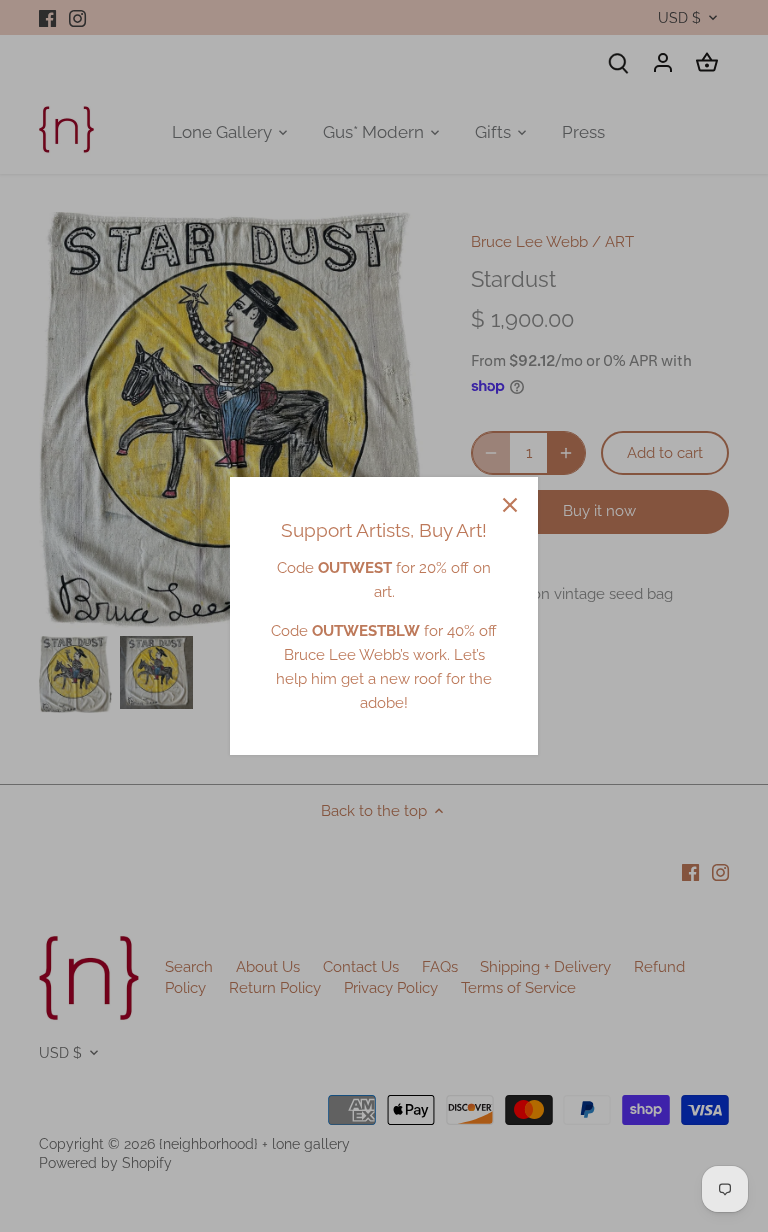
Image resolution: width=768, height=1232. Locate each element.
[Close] (510, 505)
